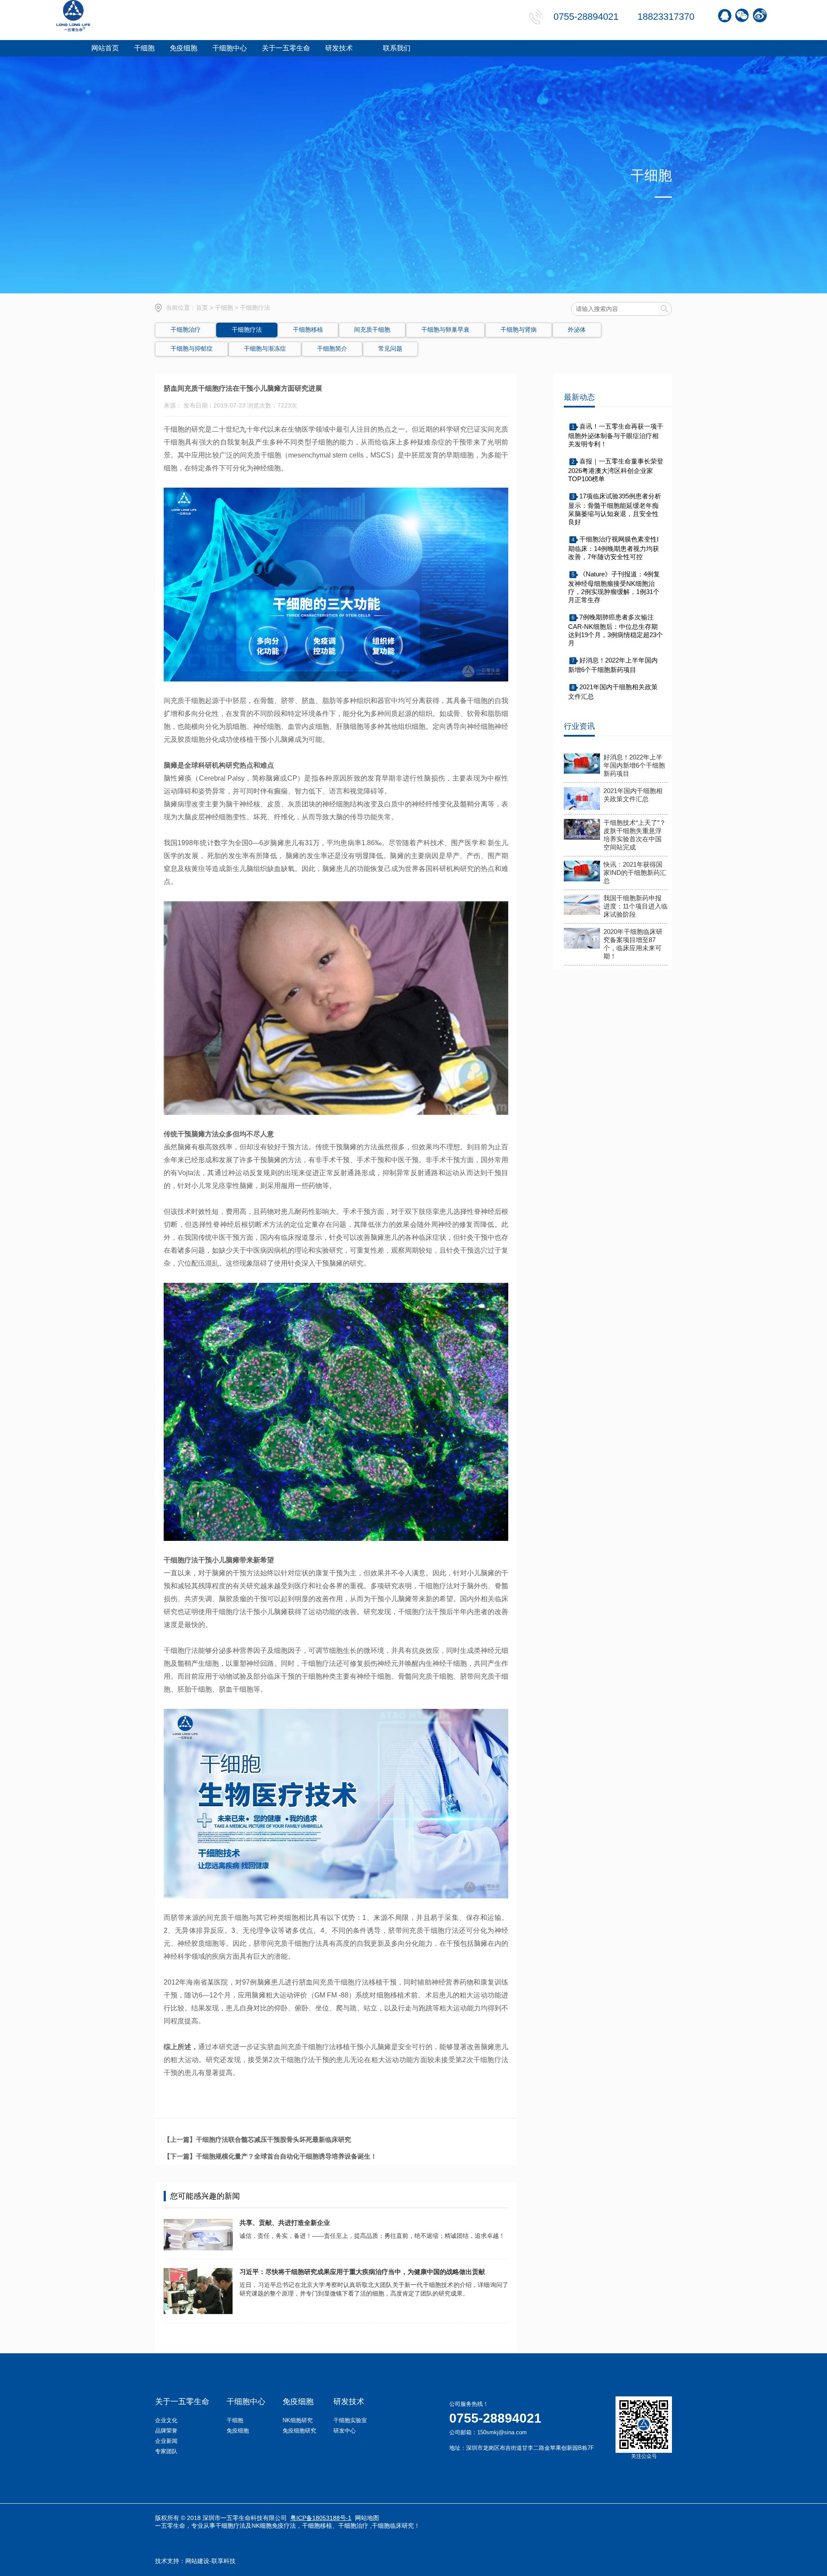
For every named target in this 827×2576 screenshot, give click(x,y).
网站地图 (367, 2518)
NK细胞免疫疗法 (274, 2526)
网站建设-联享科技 (210, 2561)
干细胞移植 (317, 2526)
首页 (202, 308)
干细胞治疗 (353, 2526)
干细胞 (224, 308)
